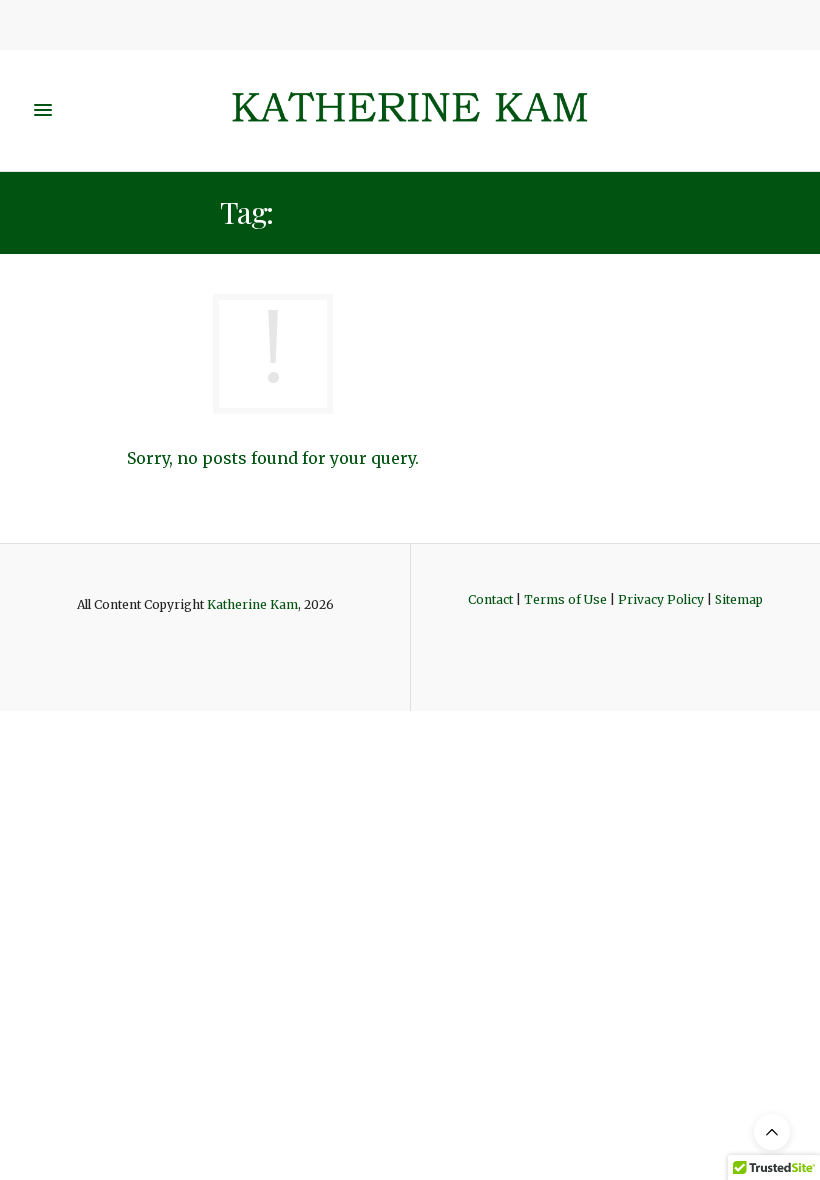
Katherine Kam (252, 604)
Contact (490, 599)
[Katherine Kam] (410, 110)
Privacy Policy (661, 599)
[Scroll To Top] (772, 1132)
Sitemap (739, 599)
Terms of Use (565, 599)
